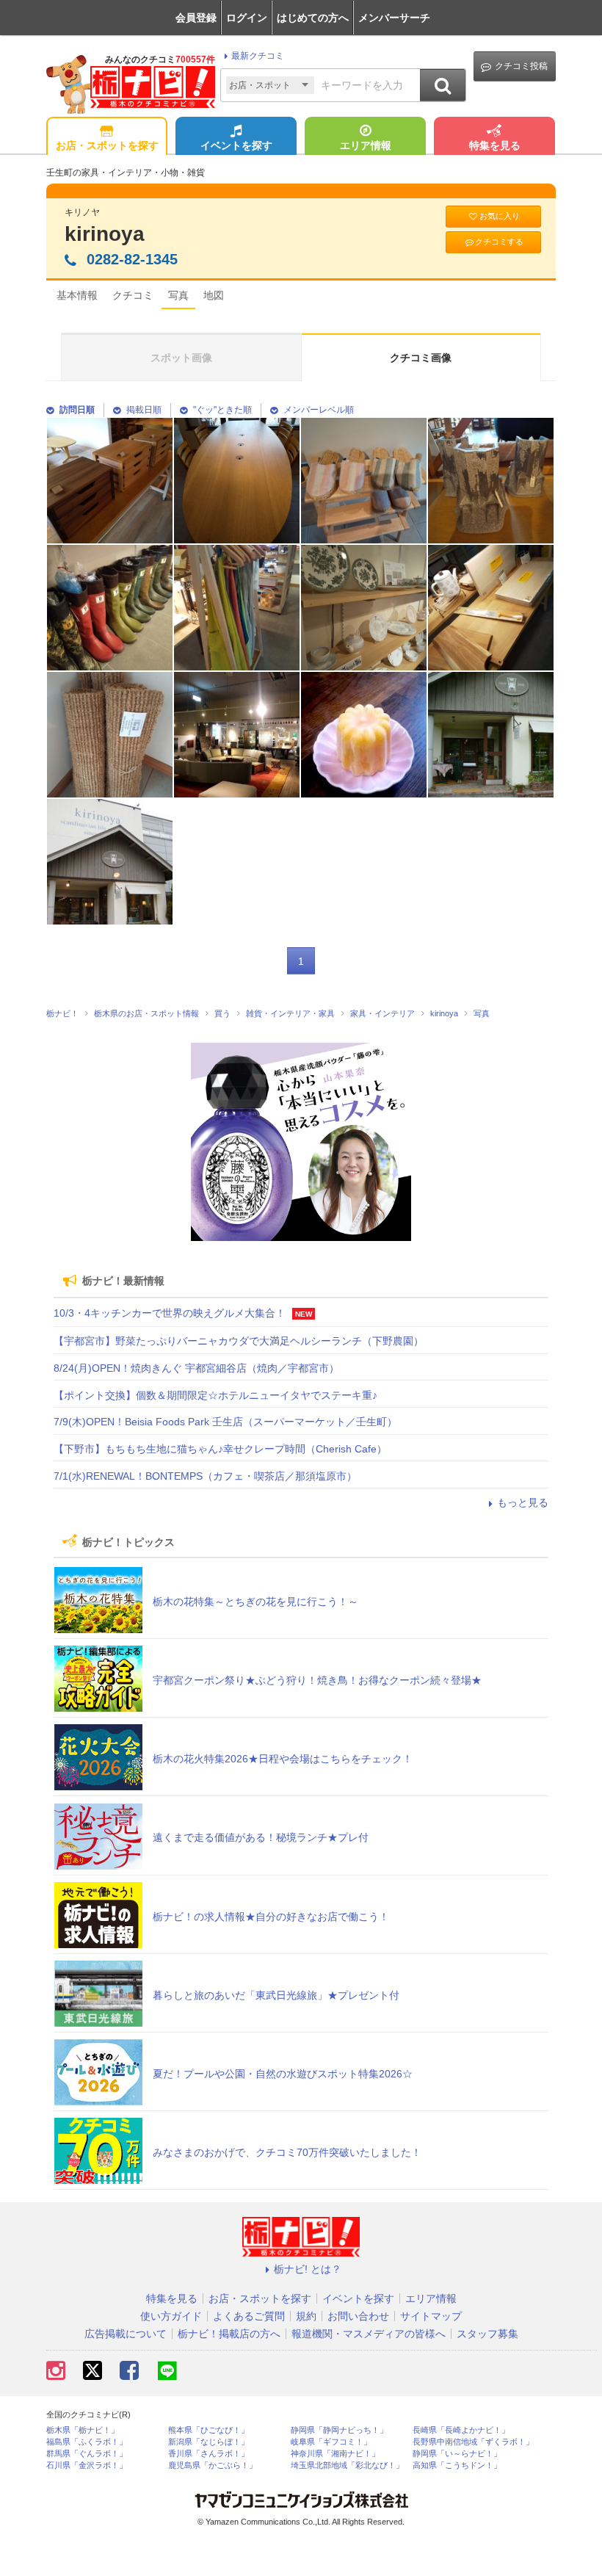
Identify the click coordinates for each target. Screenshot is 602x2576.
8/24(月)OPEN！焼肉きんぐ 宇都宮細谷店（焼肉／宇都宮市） (196, 1368)
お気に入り (500, 216)
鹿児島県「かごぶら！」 (213, 2465)
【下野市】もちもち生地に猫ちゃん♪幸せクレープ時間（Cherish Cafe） (220, 1449)
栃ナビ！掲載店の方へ (229, 2334)
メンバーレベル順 (319, 410)
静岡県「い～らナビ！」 (457, 2454)
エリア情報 (366, 145)
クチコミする (499, 242)
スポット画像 (181, 358)
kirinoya (105, 234)
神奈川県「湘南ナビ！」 (335, 2454)
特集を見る (495, 145)
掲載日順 (144, 410)
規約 (306, 2316)
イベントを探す (236, 145)
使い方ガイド (171, 2316)
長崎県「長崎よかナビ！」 (461, 2430)
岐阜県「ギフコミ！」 (331, 2442)
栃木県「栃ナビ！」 (83, 2430)
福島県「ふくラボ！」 (87, 2442)
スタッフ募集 (487, 2334)
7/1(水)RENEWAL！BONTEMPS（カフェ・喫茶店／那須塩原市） (205, 1476)
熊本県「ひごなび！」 (208, 2430)
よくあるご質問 (249, 2316)
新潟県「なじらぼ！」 (208, 2442)
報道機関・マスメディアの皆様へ (369, 2334)
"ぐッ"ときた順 (222, 410)
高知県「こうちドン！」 (457, 2465)
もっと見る (523, 1502)
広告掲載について (126, 2334)
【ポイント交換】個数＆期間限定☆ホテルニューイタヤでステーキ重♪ (215, 1395)
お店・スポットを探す (107, 145)
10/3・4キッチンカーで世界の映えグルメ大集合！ (170, 1313)
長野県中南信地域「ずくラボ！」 (473, 2442)
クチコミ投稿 (521, 66)
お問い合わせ (358, 2316)
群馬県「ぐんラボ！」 (87, 2454)
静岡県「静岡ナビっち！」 (339, 2430)
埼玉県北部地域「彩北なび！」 (347, 2465)
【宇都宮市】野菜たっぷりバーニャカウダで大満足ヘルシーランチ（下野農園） (239, 1341)
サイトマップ (431, 2316)
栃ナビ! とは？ (308, 2269)
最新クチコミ (258, 56)
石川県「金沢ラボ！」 (87, 2465)
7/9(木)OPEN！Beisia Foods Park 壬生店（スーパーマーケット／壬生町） (225, 1422)
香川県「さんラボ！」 (208, 2454)
